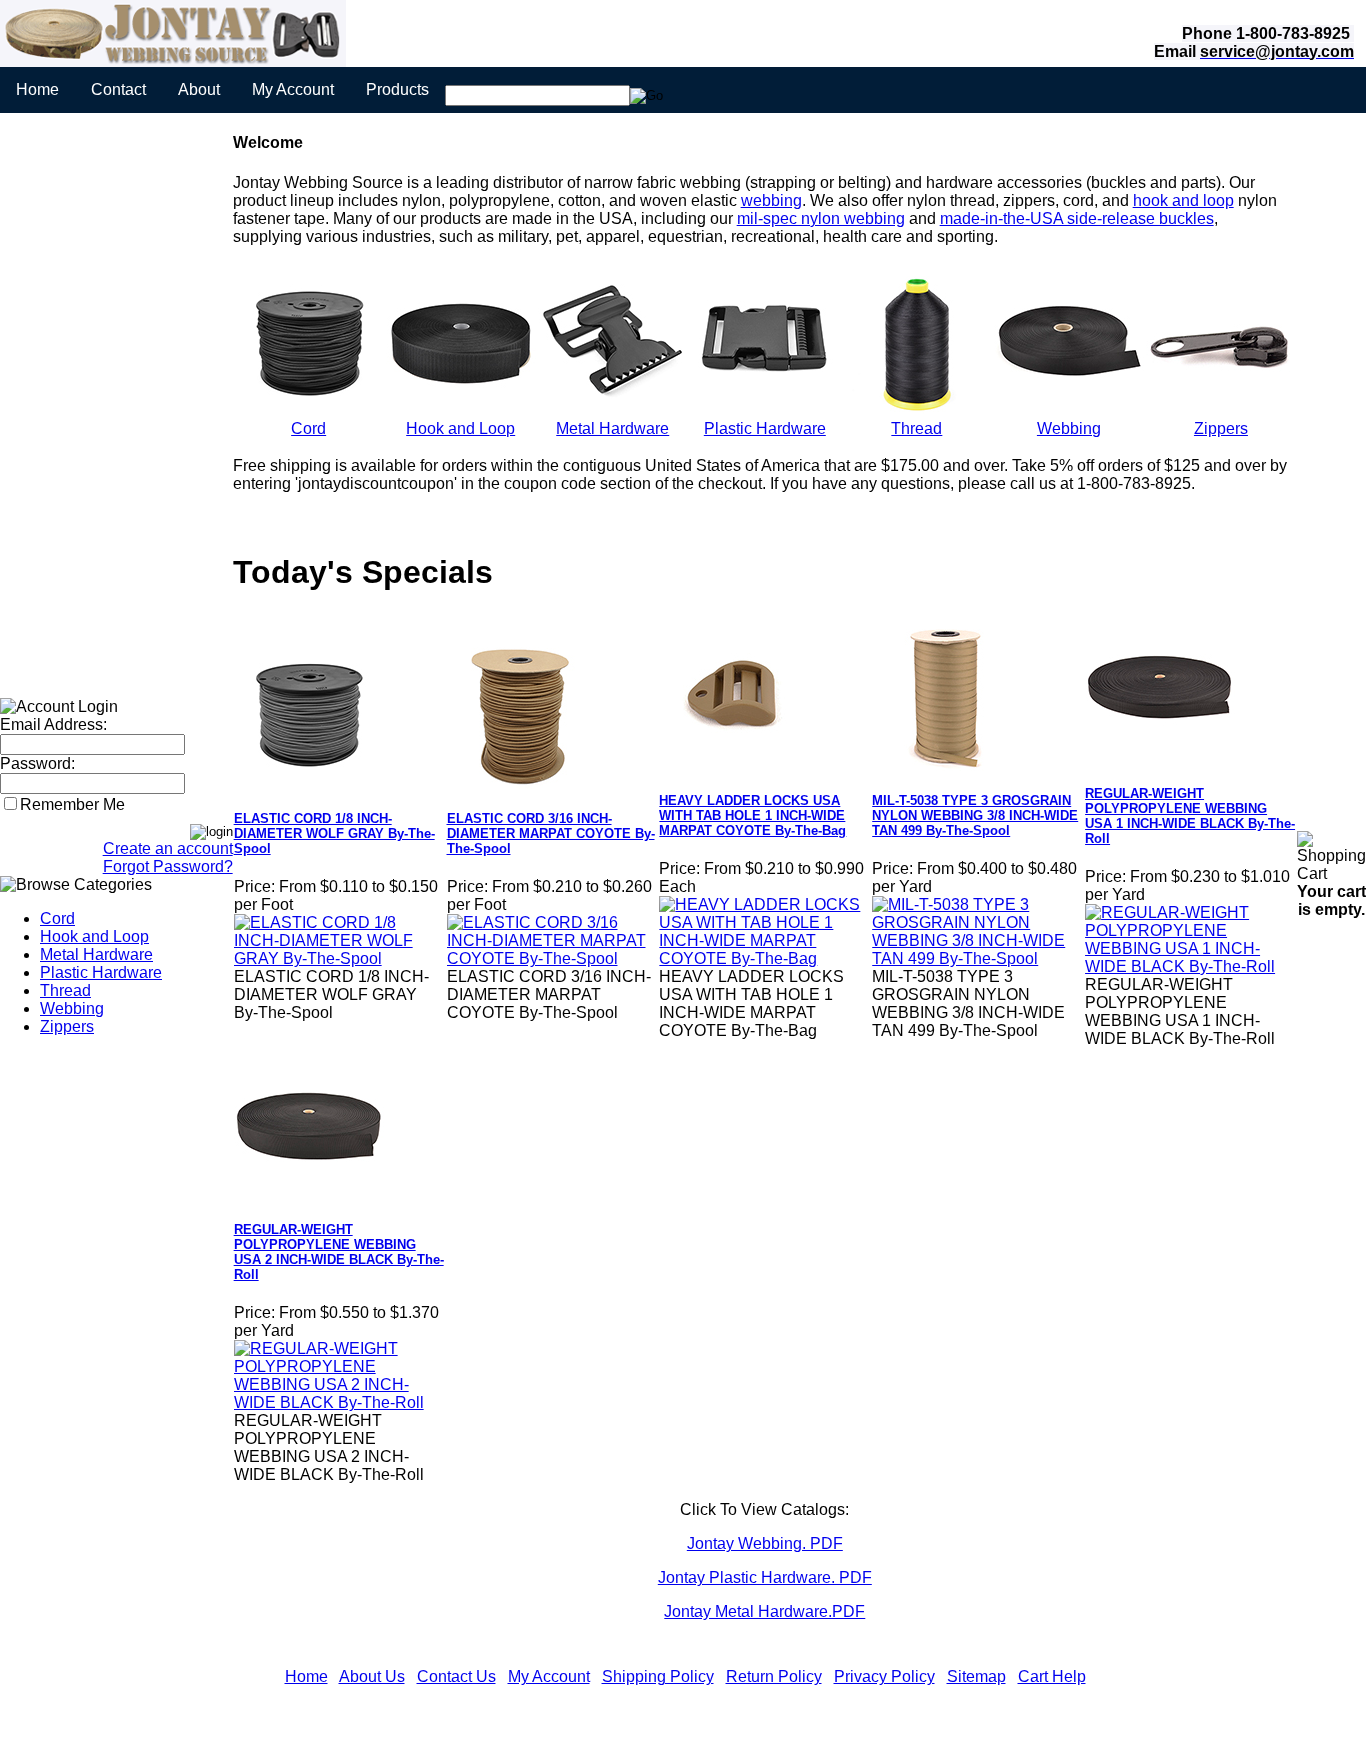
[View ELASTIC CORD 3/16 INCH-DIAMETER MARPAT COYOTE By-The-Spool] (552, 958)
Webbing (72, 1008)
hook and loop (1183, 200)
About (199, 89)
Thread (65, 990)
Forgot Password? (168, 866)
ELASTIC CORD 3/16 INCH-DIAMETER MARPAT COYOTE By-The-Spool (551, 833)
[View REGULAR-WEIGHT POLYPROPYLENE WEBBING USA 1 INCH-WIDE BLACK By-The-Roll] (1190, 966)
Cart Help (1052, 1676)
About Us (372, 1676)
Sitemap (976, 1676)
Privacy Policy (884, 1676)
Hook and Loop (94, 936)
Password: (37, 763)
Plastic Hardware (101, 972)
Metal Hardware (96, 954)
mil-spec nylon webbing (821, 218)
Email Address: (53, 724)
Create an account (168, 848)
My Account (293, 89)
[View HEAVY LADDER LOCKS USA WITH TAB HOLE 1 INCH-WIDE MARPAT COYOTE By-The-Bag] (764, 958)
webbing (771, 200)
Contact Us (456, 1676)
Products (397, 89)
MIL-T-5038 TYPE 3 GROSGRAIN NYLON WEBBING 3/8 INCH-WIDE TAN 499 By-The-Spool (975, 815)
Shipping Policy (658, 1676)
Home (37, 89)
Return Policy (774, 1676)
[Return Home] (173, 61)
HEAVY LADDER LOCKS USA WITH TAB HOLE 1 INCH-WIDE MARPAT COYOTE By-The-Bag (752, 815)
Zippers (67, 1026)
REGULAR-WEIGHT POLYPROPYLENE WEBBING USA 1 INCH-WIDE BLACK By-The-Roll (1190, 816)
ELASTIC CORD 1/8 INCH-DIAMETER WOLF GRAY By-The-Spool (334, 833)
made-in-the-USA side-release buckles (1077, 218)
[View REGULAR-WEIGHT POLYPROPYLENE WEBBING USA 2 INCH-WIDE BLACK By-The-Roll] (339, 1402)
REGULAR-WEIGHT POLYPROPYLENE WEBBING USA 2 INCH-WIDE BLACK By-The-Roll (339, 1252)
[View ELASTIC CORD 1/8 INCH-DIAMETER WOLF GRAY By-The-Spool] (339, 958)
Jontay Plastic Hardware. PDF (765, 1577)
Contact (118, 89)
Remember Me (72, 804)
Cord (57, 918)
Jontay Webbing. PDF (765, 1543)
